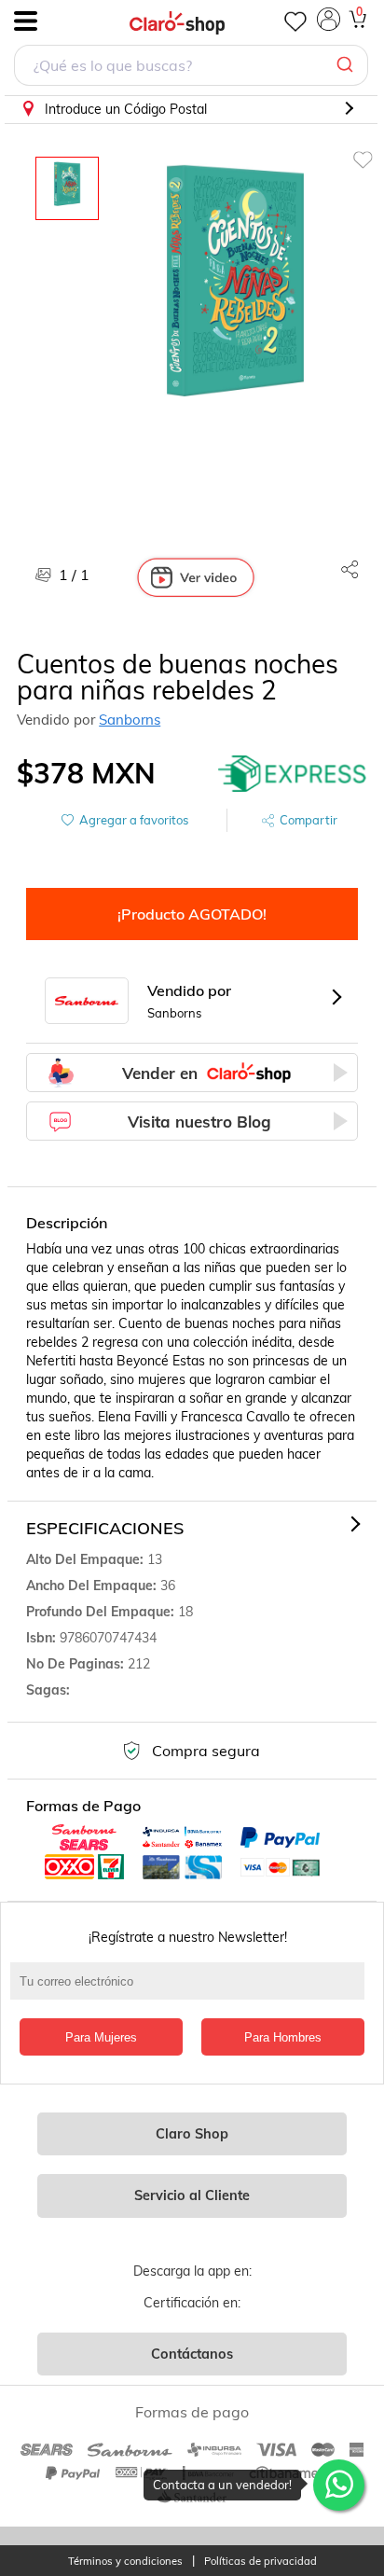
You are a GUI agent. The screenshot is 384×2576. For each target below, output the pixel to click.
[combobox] (191, 68)
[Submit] (347, 65)
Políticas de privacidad (261, 2562)
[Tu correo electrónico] (192, 1990)
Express (293, 773)
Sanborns (130, 720)
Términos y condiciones (125, 2562)
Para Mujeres (101, 2037)
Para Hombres (283, 2037)
